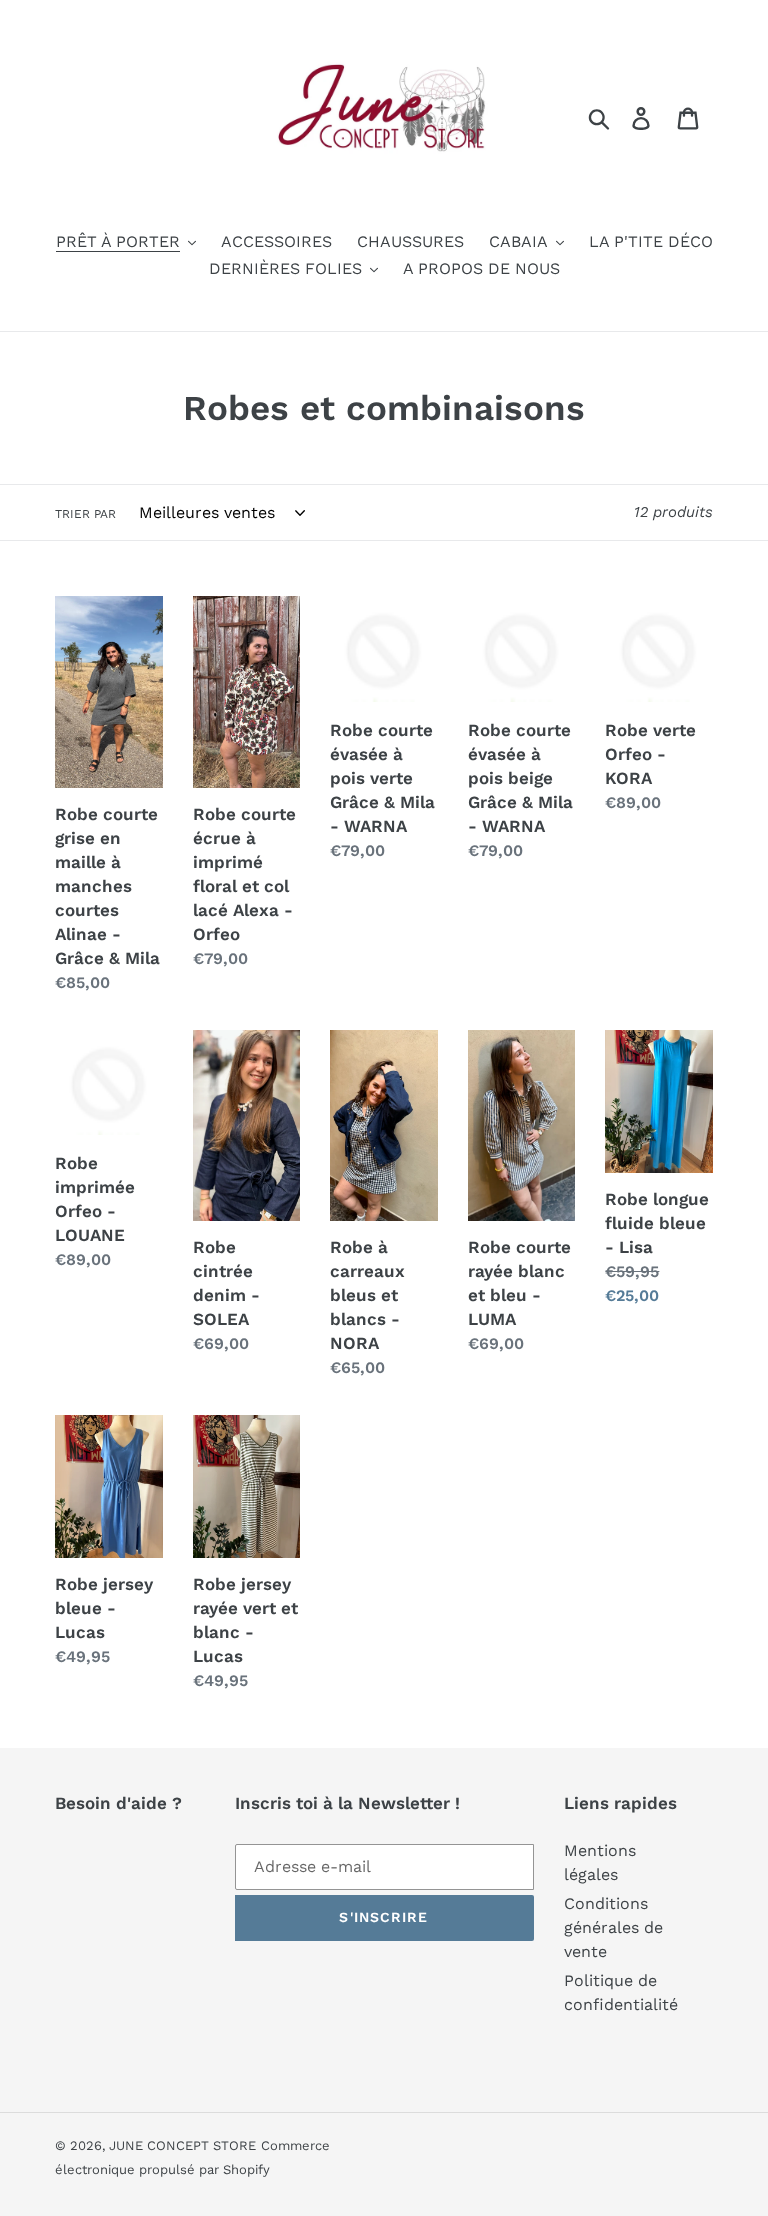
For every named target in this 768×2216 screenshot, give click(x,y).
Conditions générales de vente (613, 1927)
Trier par (85, 514)
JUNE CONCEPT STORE (182, 2145)
